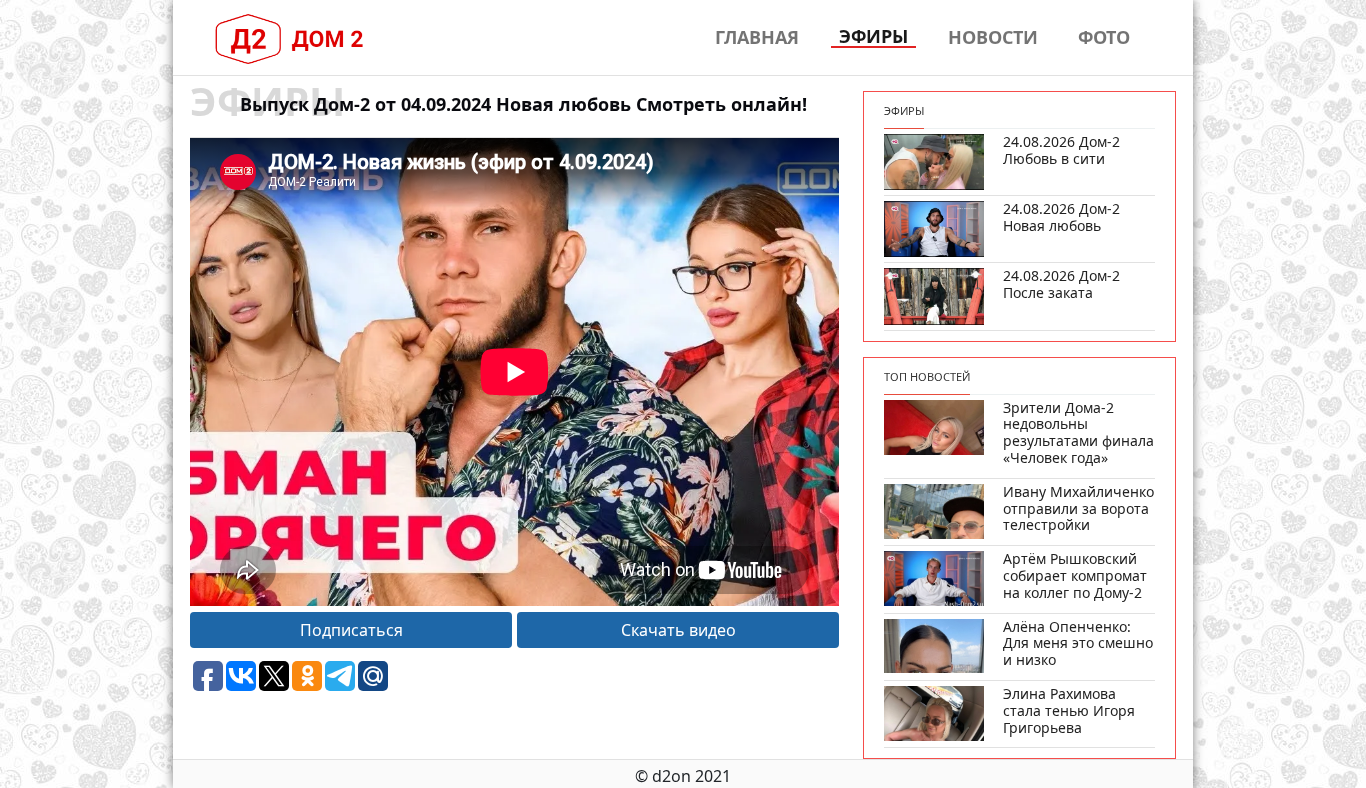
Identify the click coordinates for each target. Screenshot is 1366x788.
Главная (757, 37)
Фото (1104, 37)
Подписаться (351, 630)
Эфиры (873, 37)
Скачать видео (678, 630)
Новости (993, 37)
